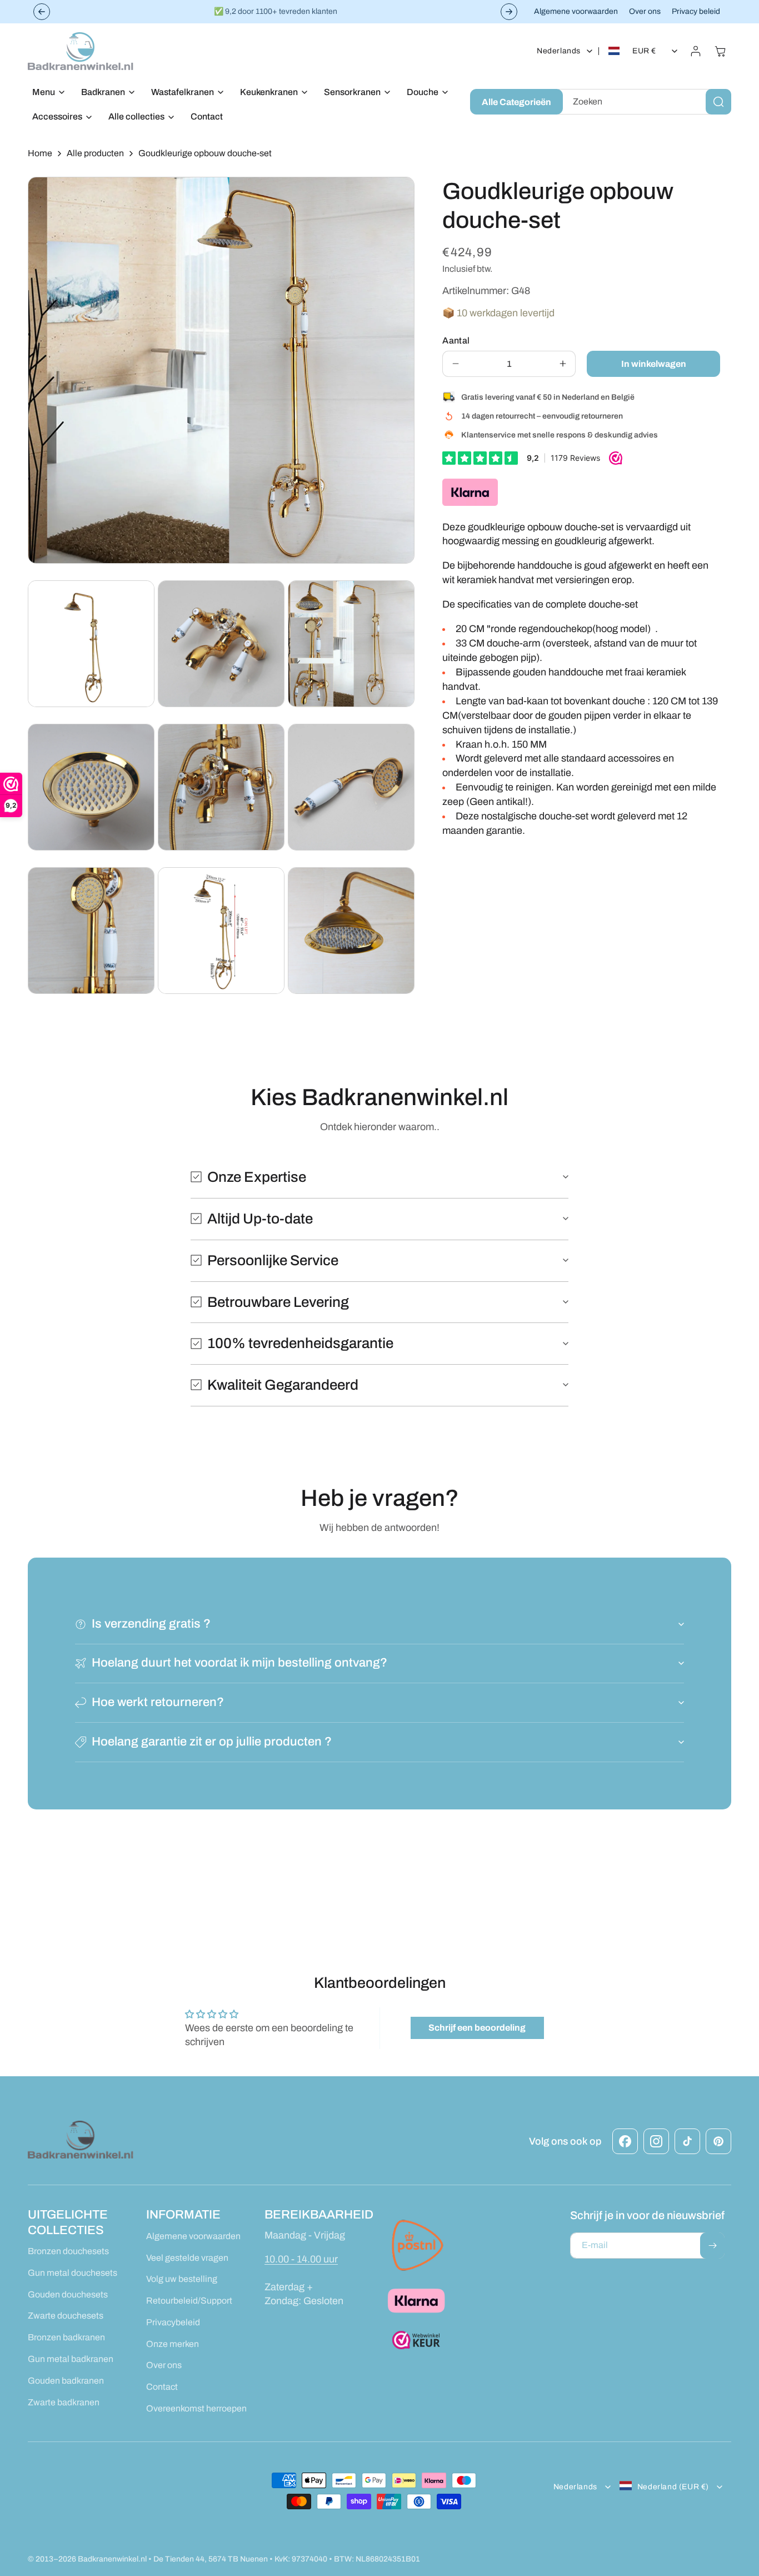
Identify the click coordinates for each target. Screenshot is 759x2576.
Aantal (456, 340)
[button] (46, 93)
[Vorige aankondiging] (42, 12)
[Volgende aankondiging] (509, 12)
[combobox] (645, 102)
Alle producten (95, 153)
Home (40, 153)
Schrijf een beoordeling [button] (477, 2028)
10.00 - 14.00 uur (301, 2259)
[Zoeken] (718, 102)
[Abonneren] (712, 2246)
